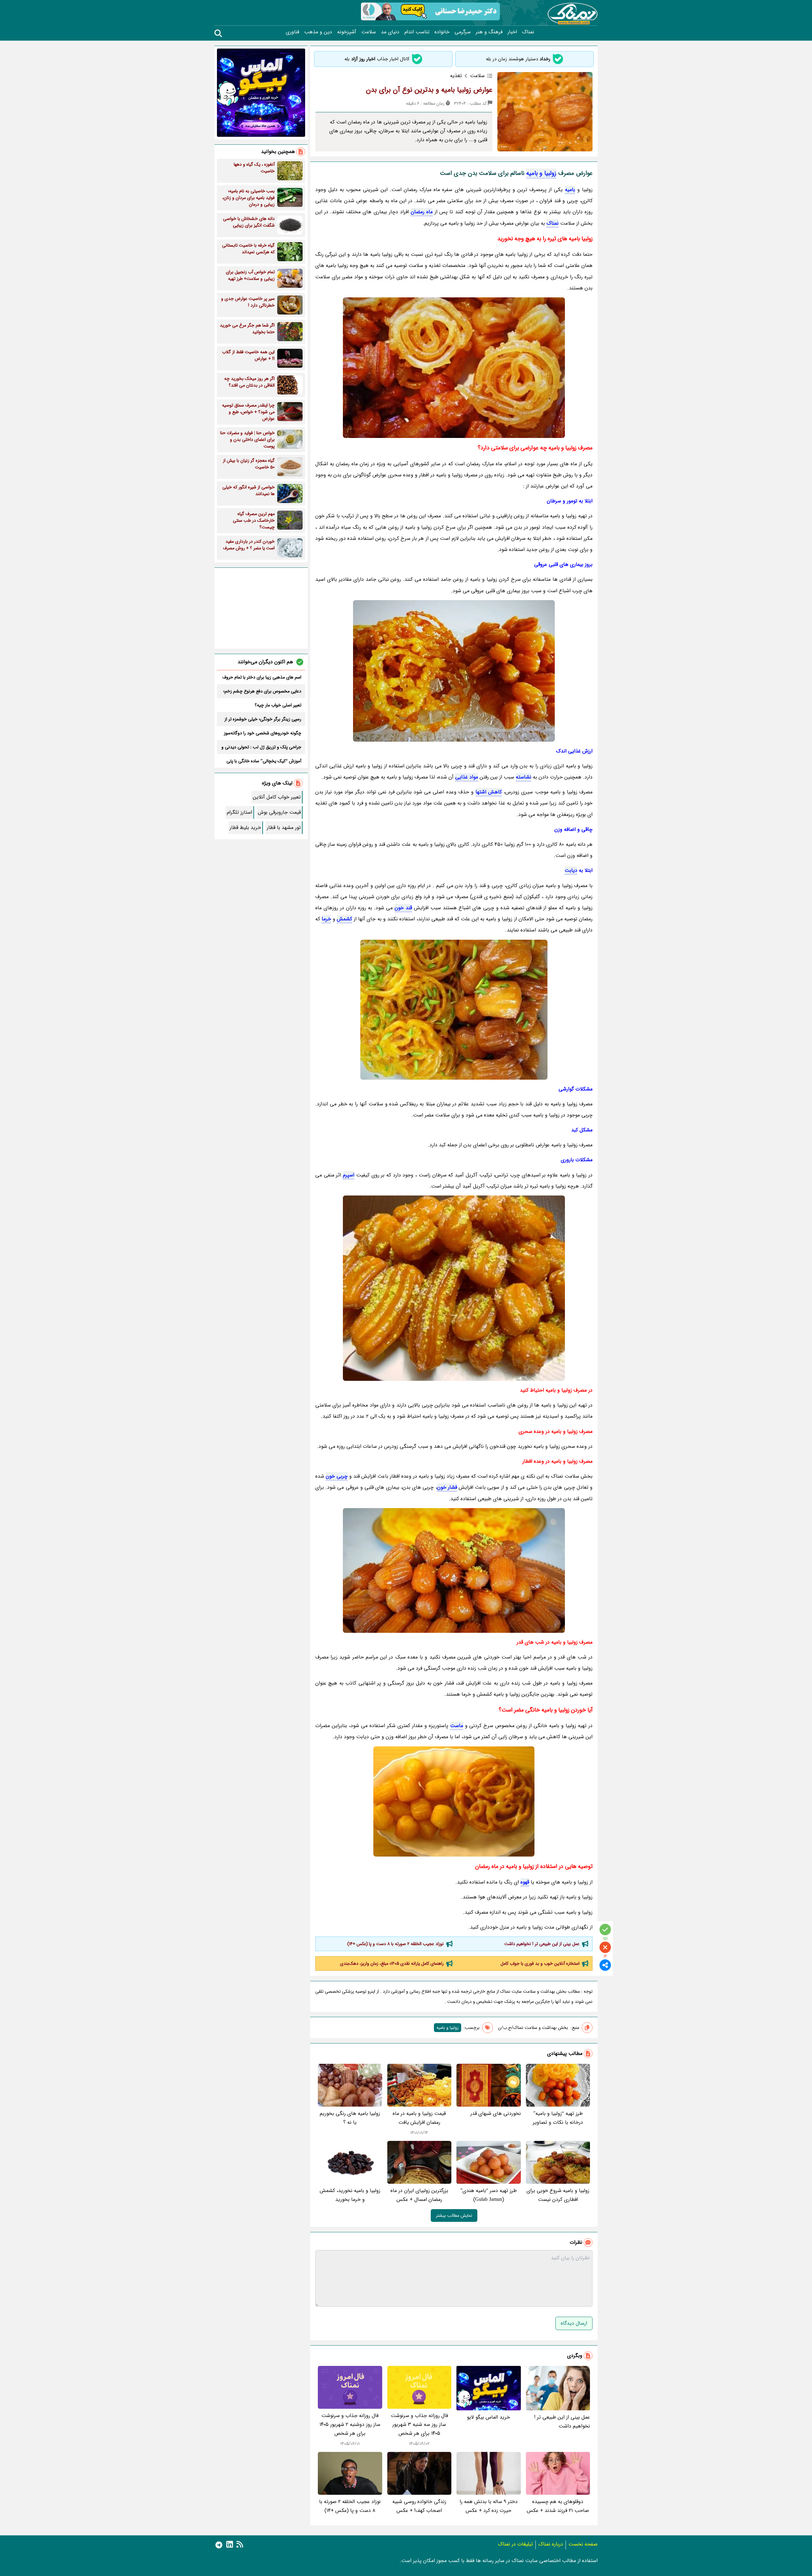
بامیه (570, 190)
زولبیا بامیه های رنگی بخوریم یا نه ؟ (350, 2118)
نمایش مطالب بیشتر (454, 2215)
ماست (457, 1726)
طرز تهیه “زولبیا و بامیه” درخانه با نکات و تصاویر (558, 2118)
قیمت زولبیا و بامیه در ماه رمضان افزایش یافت (419, 2118)
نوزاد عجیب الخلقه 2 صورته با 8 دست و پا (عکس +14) (396, 1944)
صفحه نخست (583, 2544)
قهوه (525, 1882)
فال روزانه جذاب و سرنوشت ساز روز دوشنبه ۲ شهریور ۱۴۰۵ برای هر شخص (350, 2424)
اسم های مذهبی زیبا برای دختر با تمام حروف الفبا (262, 677)
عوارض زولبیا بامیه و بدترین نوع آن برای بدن (429, 90)
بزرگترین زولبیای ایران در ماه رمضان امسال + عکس (419, 2195)
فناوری (292, 32)
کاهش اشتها (489, 792)
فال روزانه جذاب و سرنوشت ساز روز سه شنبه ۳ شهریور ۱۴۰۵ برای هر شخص (419, 2424)
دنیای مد (390, 32)
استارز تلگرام (239, 812)
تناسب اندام (417, 32)
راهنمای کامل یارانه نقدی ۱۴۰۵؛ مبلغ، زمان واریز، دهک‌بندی (392, 1963)
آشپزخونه (347, 32)
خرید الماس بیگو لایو (488, 2417)
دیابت (571, 870)
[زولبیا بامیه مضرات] (454, 671)
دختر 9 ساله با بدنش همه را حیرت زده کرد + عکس (489, 2506)
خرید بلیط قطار (245, 828)
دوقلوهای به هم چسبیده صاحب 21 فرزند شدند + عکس (558, 2506)
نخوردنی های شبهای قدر (496, 2113)
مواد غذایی (467, 777)
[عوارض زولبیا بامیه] (454, 368)
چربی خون (337, 1476)
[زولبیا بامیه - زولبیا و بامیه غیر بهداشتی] (454, 1801)
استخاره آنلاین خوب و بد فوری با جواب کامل (540, 1963)
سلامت (369, 32)
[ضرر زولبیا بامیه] (454, 1288)
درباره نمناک (551, 2544)
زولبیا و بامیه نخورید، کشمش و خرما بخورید (350, 2195)
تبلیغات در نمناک (515, 2544)
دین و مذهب (318, 32)
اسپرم (349, 1175)
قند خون (403, 908)
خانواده (442, 32)
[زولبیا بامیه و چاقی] (454, 1570)
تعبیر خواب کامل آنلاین (277, 797)
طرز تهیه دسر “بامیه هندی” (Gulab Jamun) (488, 2195)
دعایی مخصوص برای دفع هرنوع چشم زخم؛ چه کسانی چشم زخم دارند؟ (262, 691)
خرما (326, 919)
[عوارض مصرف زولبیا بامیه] (454, 1010)
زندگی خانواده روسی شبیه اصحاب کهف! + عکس (419, 2506)
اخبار (512, 32)
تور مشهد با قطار (284, 828)
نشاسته (524, 777)
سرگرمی (463, 32)
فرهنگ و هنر (489, 32)
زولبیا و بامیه (541, 173)
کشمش (344, 919)
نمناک (528, 32)
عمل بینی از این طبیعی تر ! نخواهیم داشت (542, 1944)
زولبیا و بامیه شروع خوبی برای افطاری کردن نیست (558, 2195)
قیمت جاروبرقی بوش (279, 812)
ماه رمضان (422, 212)
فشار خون (447, 1487)
